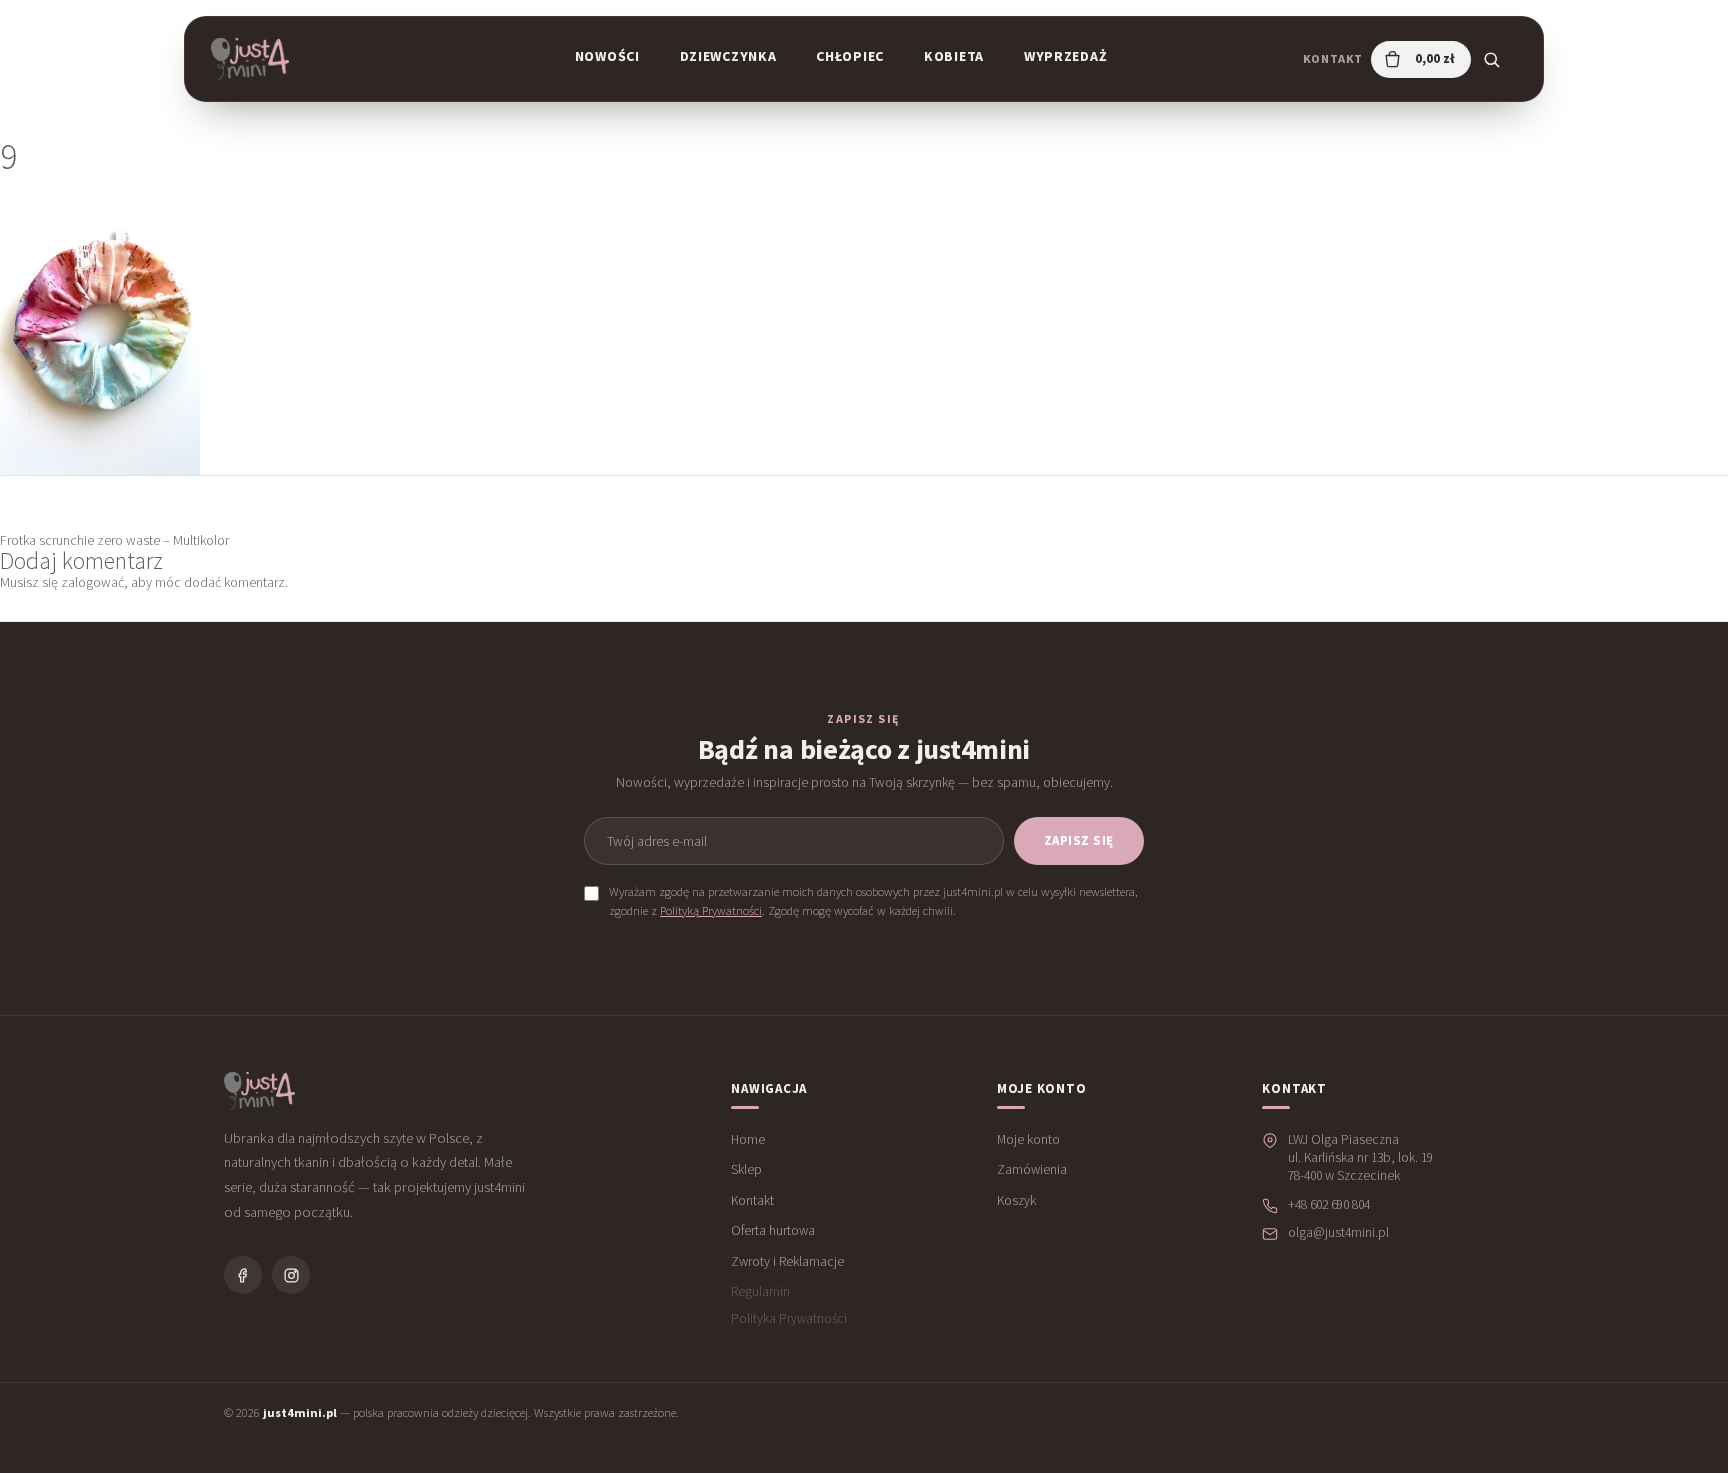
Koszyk (1016, 1200)
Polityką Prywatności (711, 910)
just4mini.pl (300, 1412)
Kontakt (1333, 58)
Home (748, 1139)
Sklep (746, 1169)
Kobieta (954, 56)
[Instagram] (291, 1275)
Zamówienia (1032, 1169)
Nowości (607, 56)
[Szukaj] (1491, 59)
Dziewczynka (728, 56)
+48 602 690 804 (1329, 1204)
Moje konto (1028, 1139)
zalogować (92, 582)
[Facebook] (243, 1275)
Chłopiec (850, 56)
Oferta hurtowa (773, 1230)
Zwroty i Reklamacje (787, 1261)
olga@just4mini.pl (1338, 1232)
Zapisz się (1079, 840)
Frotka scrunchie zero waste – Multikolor (114, 540)
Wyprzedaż (1065, 56)
